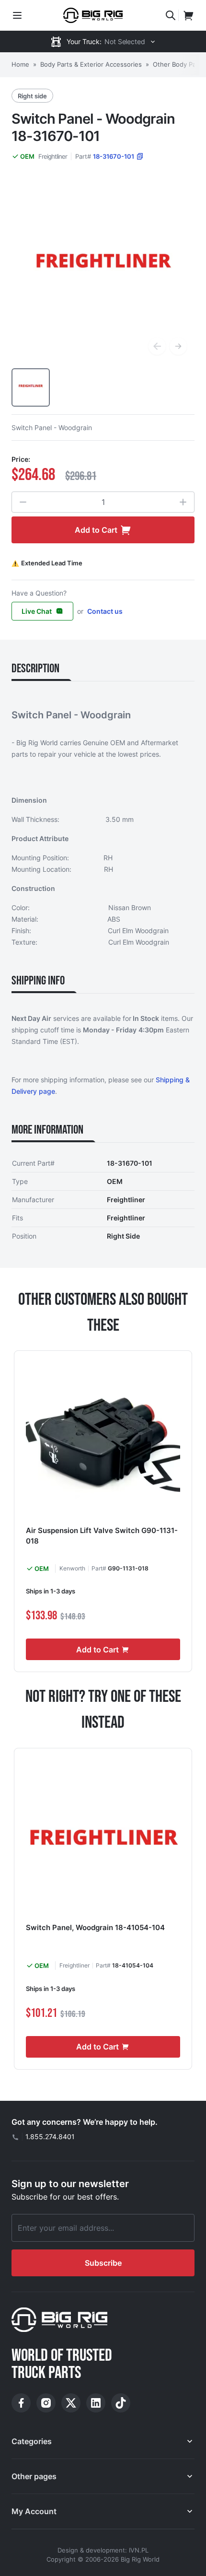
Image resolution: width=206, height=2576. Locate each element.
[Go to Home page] (93, 15)
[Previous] (157, 346)
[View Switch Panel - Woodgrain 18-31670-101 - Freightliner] (31, 387)
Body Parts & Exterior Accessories (91, 64)
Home (20, 64)
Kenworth (72, 1568)
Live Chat (37, 611)
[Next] (178, 346)
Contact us (105, 611)
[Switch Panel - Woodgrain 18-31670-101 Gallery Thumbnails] (31, 387)
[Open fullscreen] (103, 271)
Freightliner (53, 156)
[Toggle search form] (171, 15)
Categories (32, 2441)
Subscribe (103, 2263)
